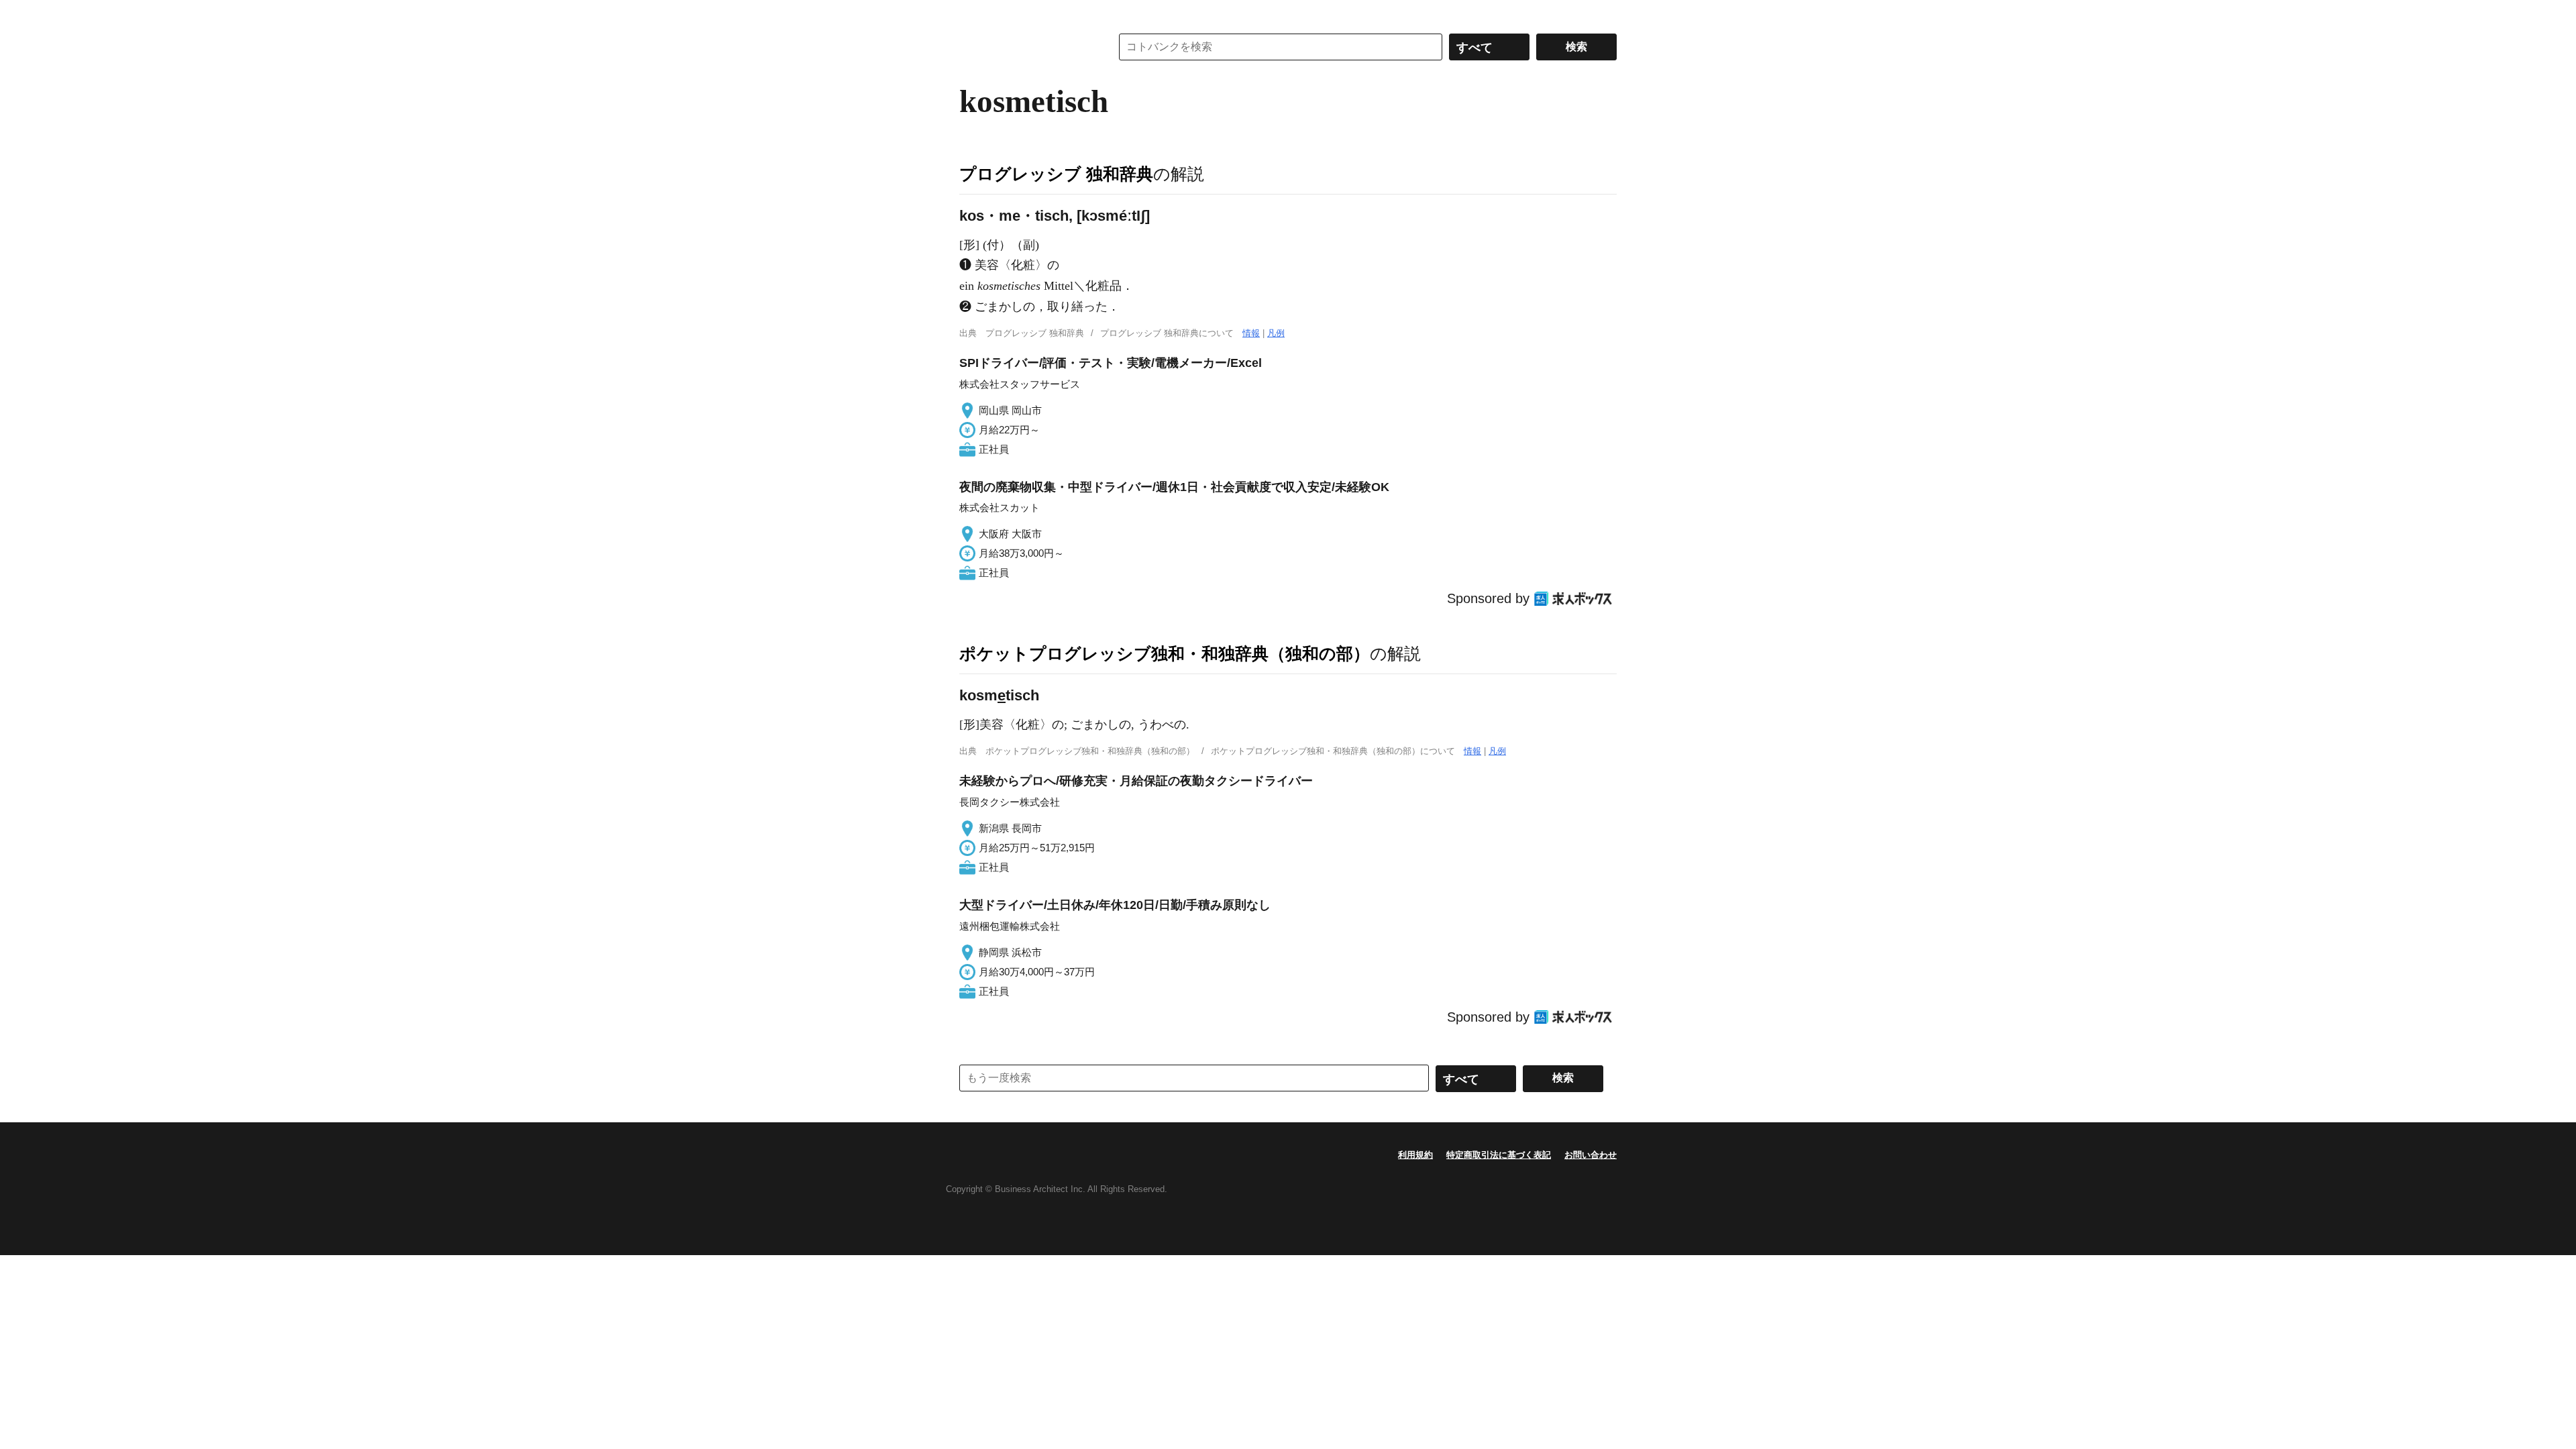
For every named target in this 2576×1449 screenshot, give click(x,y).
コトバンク (1026, 47)
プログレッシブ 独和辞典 (1056, 174)
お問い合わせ (1591, 1155)
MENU (973, 13)
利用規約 (1415, 1155)
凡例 (1276, 333)
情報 (1251, 333)
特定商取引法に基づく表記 (1499, 1155)
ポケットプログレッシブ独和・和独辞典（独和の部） (1165, 653)
